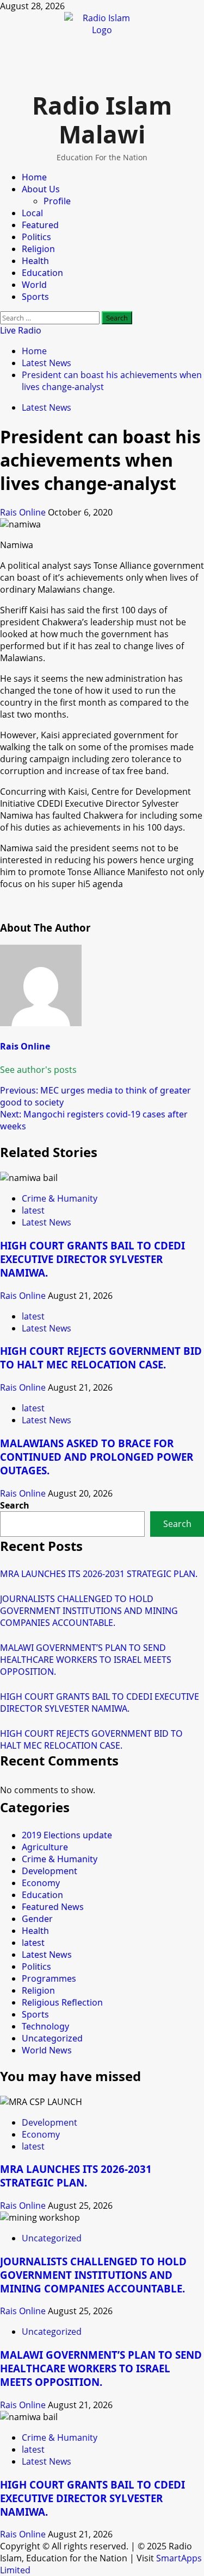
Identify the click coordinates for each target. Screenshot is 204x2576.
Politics (36, 237)
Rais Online (24, 512)
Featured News (53, 1907)
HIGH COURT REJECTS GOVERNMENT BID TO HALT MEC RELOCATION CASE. (101, 1358)
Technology (45, 2026)
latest (33, 1210)
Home (34, 177)
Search (15, 1505)
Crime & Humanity (60, 1198)
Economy (41, 1883)
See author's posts (38, 1070)
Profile (57, 201)
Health (35, 261)
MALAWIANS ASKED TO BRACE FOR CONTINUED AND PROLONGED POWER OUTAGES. (97, 1457)
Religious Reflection (62, 2002)
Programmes (49, 1978)
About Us (41, 189)
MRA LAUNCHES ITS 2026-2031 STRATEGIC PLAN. (99, 1574)
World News (47, 2050)
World (34, 285)
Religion (38, 249)
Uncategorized (52, 2038)
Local (32, 213)
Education (42, 273)
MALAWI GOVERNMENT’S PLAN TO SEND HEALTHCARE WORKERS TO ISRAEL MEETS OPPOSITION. (86, 1660)
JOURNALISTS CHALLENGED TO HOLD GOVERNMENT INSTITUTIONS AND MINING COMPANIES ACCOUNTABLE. (89, 1611)
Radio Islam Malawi (102, 120)
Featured (40, 225)
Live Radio (21, 330)
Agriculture (45, 1847)
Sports (35, 297)
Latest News (47, 407)
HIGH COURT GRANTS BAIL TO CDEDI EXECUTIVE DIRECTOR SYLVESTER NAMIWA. (92, 1259)
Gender (37, 1919)
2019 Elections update (67, 1835)
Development (50, 1871)
